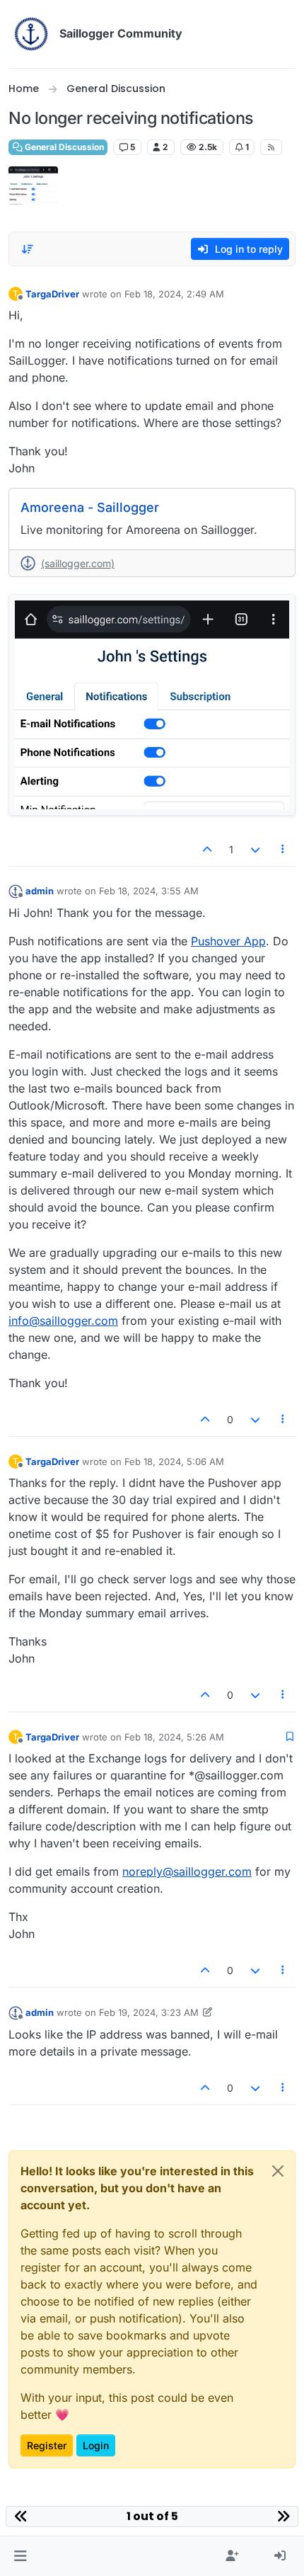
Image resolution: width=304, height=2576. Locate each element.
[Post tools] (283, 849)
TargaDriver (52, 294)
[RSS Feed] (271, 147)
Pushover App (228, 941)
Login (96, 2445)
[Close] (278, 2171)
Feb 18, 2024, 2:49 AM (174, 294)
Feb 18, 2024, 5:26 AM (174, 1737)
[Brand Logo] (31, 34)
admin (40, 891)
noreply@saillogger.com (187, 1871)
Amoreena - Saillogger (90, 507)
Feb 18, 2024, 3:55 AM (149, 891)
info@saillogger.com (63, 1321)
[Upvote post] (208, 849)
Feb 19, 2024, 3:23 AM (149, 2012)
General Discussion (63, 147)
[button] (20, 2556)
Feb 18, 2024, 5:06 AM (174, 1461)
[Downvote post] (255, 849)
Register (47, 2445)
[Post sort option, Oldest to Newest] (28, 249)
